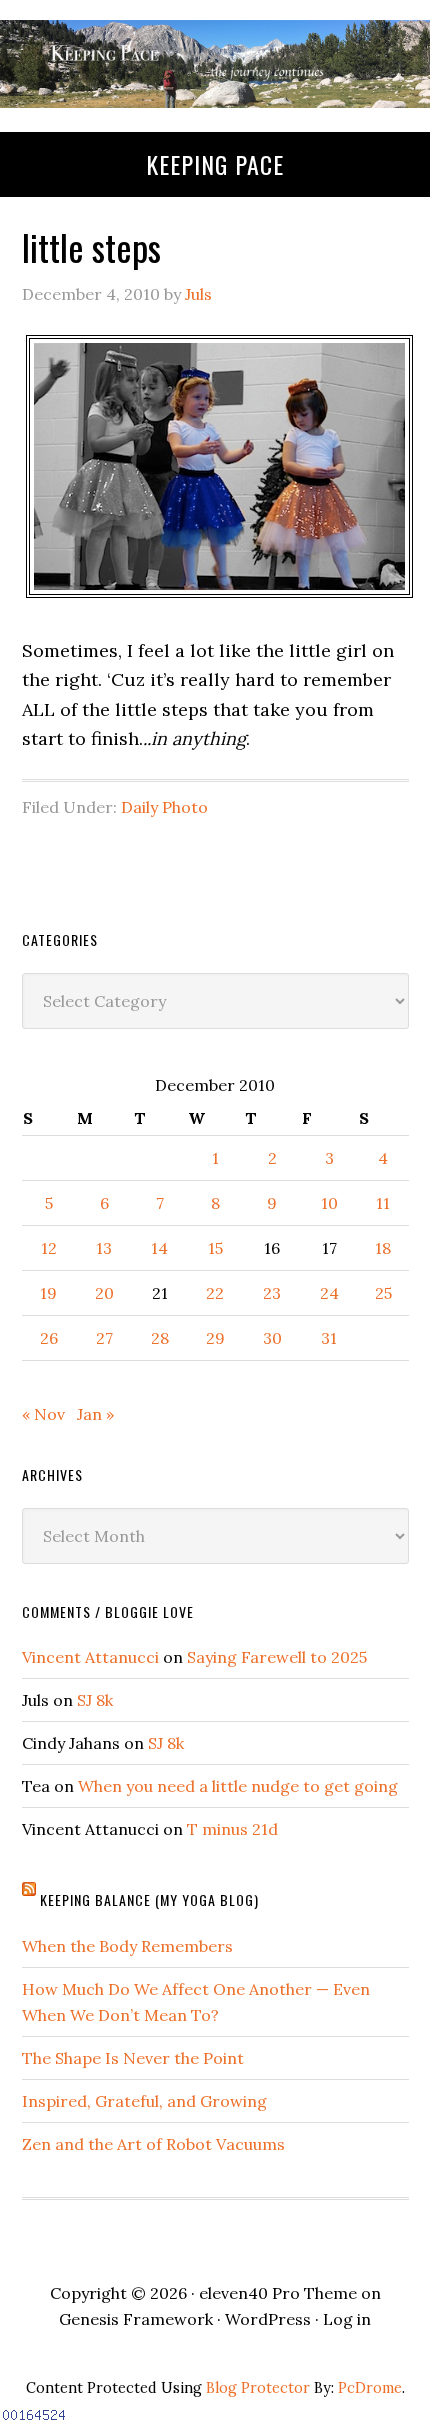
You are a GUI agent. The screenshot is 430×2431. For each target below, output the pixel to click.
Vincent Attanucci (90, 1657)
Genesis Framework (136, 2319)
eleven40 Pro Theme (278, 2293)
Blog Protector (258, 2388)
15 (215, 1248)
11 (383, 1203)
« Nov (43, 1414)
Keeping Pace (215, 164)
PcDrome (370, 2388)
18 (383, 1248)
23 (272, 1293)
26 (49, 1338)
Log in (347, 2319)
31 (329, 1338)
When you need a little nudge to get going (238, 1786)
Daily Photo (164, 807)
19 (48, 1293)
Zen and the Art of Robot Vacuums (153, 2144)
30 (272, 1338)
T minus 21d (232, 1829)
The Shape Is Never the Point (133, 2058)
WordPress (268, 2319)
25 (383, 1293)
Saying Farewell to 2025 (277, 1657)
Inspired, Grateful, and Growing (144, 2101)
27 (104, 1338)
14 (159, 1248)
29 (215, 1338)
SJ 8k (95, 1700)
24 (329, 1293)
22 (215, 1293)
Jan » (95, 1414)
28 (160, 1338)
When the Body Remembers (127, 1946)
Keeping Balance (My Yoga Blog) (149, 1899)
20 (104, 1293)
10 (329, 1203)
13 (104, 1248)
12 (49, 1248)
